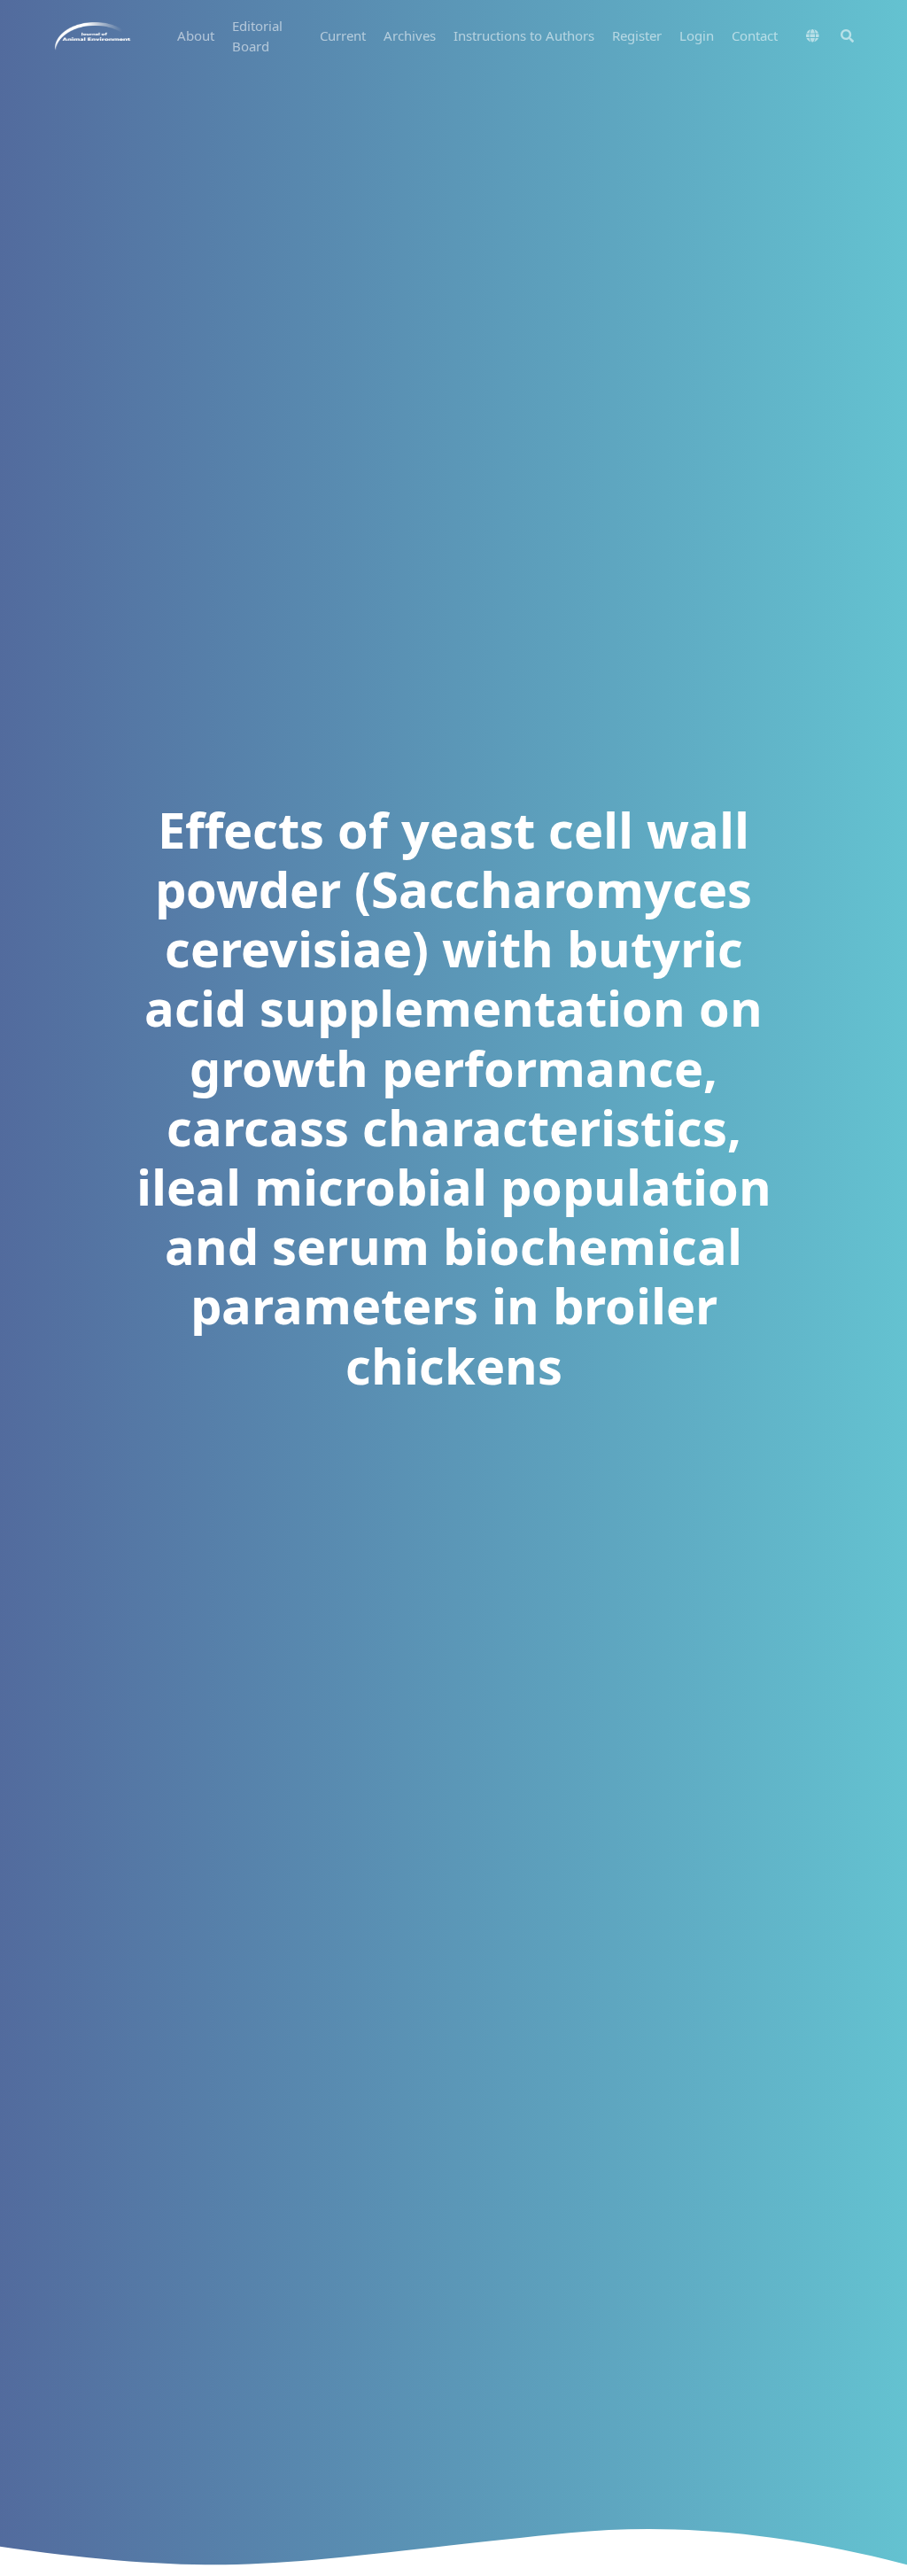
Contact (755, 35)
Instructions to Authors (524, 35)
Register (637, 35)
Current (343, 35)
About (196, 35)
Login (697, 35)
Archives (410, 35)
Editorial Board (257, 36)
